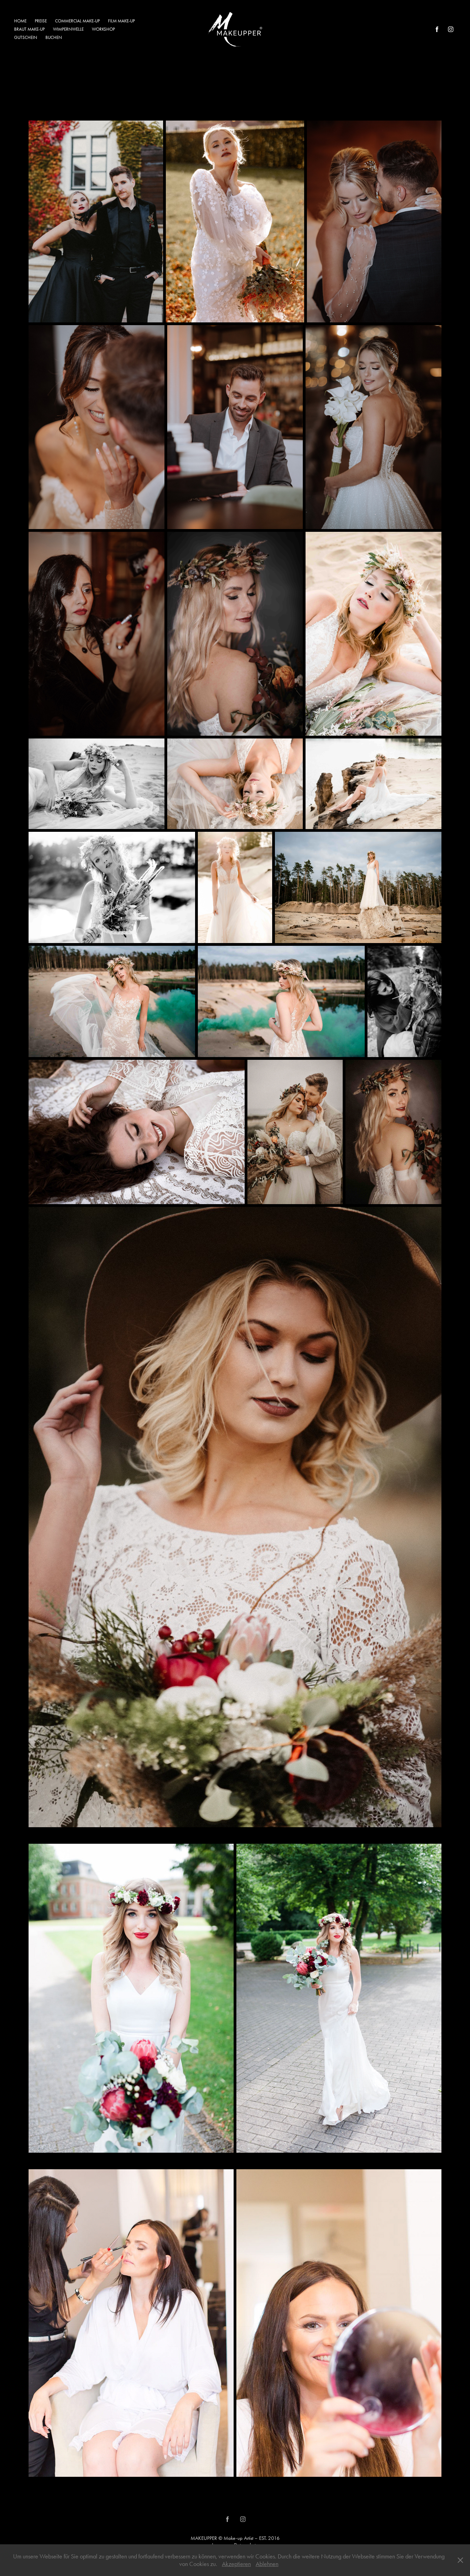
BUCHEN (54, 37)
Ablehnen (267, 2564)
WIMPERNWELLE (68, 29)
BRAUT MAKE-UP (29, 29)
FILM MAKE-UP (121, 21)
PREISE (41, 21)
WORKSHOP (103, 29)
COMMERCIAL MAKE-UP (77, 21)
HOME (20, 21)
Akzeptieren (236, 2564)
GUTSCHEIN (26, 37)
